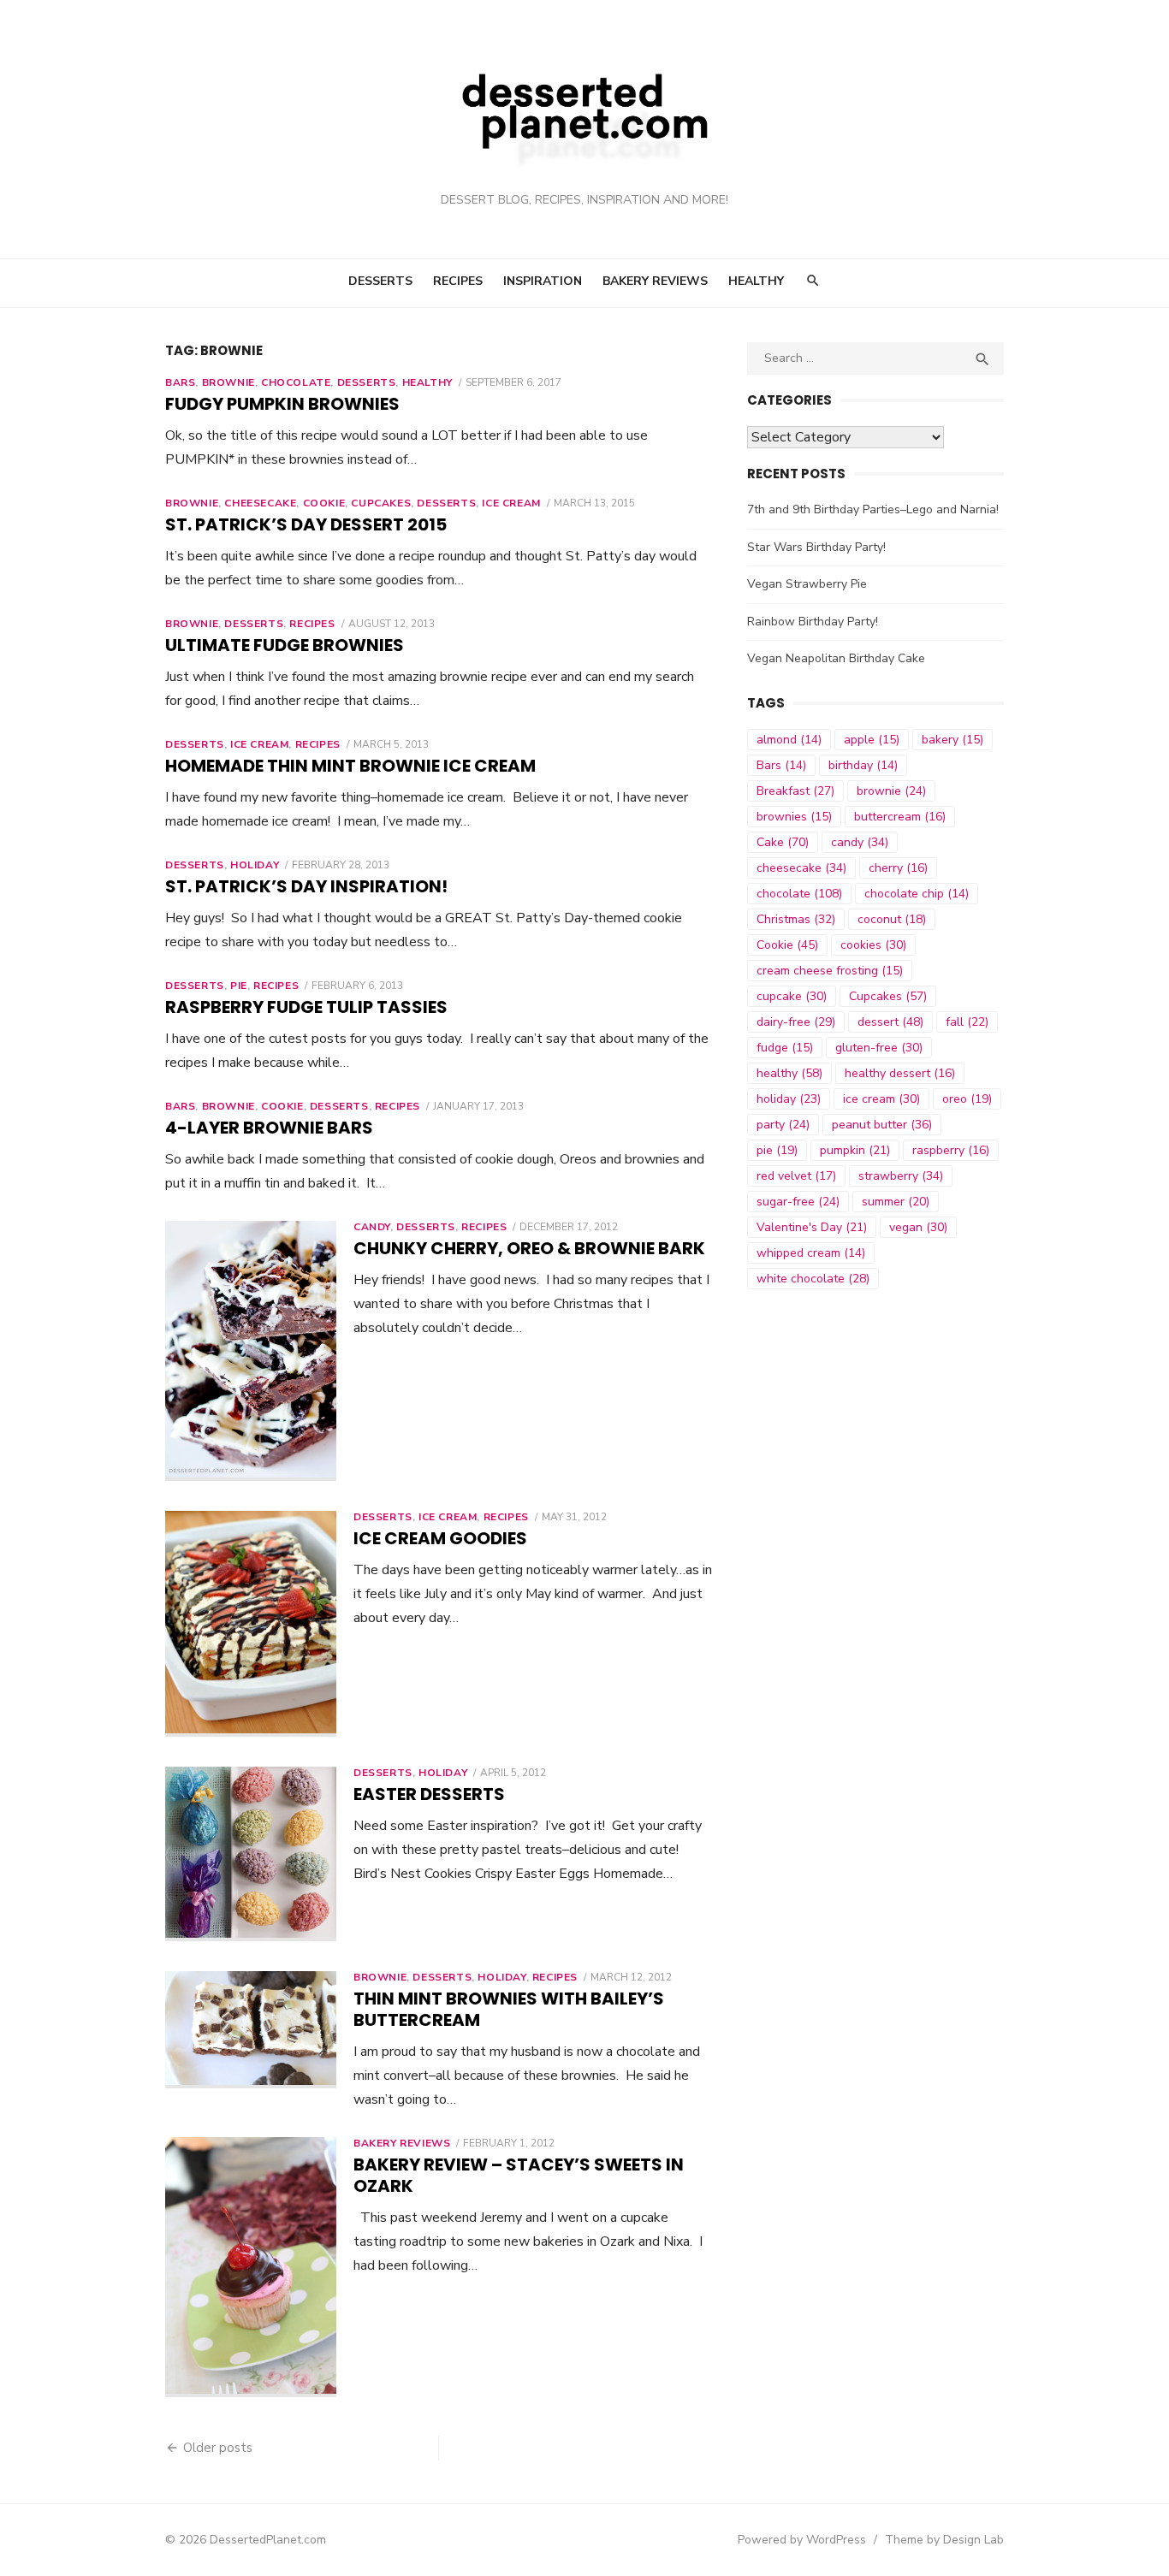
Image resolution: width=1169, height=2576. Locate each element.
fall (967, 1022)
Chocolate (296, 382)
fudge (785, 1048)
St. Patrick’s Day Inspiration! (306, 886)
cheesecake (801, 868)
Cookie (324, 503)
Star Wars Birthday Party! (816, 547)
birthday (863, 765)
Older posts (218, 2448)
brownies (794, 817)
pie (777, 1150)
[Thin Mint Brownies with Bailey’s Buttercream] (251, 2030)
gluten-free (879, 1048)
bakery (952, 740)
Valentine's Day (812, 1227)
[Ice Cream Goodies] (251, 1624)
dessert (890, 1022)
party (783, 1125)
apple (872, 740)
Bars (180, 382)
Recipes (458, 281)
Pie (239, 986)
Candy (372, 1227)
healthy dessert (900, 1073)
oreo (967, 1099)
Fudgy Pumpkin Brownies (282, 404)
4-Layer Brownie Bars (269, 1128)
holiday (789, 1099)
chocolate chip (917, 894)
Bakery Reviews (655, 281)
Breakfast (795, 791)
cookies (873, 945)
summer (896, 1202)
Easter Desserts (429, 1794)
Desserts (380, 281)
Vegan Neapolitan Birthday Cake (836, 658)
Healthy (756, 281)
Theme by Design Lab (944, 2540)
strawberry (901, 1176)
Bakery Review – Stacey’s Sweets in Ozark (519, 2175)
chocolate (799, 894)
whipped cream (811, 1253)
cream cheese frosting (830, 971)
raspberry (951, 1150)
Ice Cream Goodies (440, 1538)
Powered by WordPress (802, 2540)
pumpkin (855, 1150)
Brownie (228, 382)
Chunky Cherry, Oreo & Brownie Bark (529, 1248)
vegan (918, 1227)
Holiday (255, 865)
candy (860, 842)
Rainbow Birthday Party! (813, 622)
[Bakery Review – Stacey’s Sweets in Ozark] (251, 2267)
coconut (892, 919)
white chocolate (813, 1279)
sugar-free (798, 1202)
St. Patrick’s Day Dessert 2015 (306, 524)
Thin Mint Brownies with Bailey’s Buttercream (509, 2009)
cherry (898, 868)
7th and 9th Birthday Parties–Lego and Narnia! (873, 509)
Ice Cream (511, 503)
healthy (789, 1073)
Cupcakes (381, 503)
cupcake (792, 996)
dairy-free (796, 1022)
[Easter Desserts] (251, 1854)
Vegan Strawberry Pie (807, 584)
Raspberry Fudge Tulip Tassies (306, 1007)
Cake (783, 842)
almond (789, 740)
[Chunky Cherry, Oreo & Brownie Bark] (251, 1351)
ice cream (881, 1099)
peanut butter (882, 1125)
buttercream (900, 817)
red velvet (796, 1176)
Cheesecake (260, 503)
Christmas (796, 919)
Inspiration (543, 281)
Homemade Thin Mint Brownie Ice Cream (350, 766)
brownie (891, 791)
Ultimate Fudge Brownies (285, 645)
